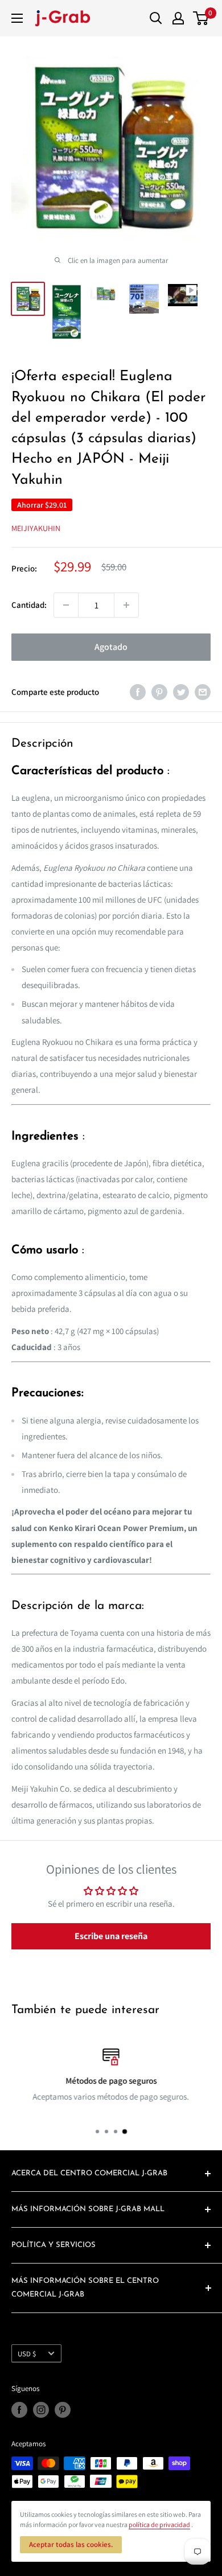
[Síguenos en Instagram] (41, 2410)
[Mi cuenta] (178, 18)
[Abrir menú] (17, 18)
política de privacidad (159, 2524)
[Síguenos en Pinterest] (63, 2410)
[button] (111, 1936)
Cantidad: (29, 605)
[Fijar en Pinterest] (159, 692)
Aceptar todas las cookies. (71, 2544)
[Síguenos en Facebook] (19, 2410)
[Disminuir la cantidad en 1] (66, 605)
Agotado (111, 647)
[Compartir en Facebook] (138, 692)
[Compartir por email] (203, 692)
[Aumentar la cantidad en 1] (126, 605)
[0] (201, 18)
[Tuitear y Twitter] (181, 692)
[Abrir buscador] (156, 18)
